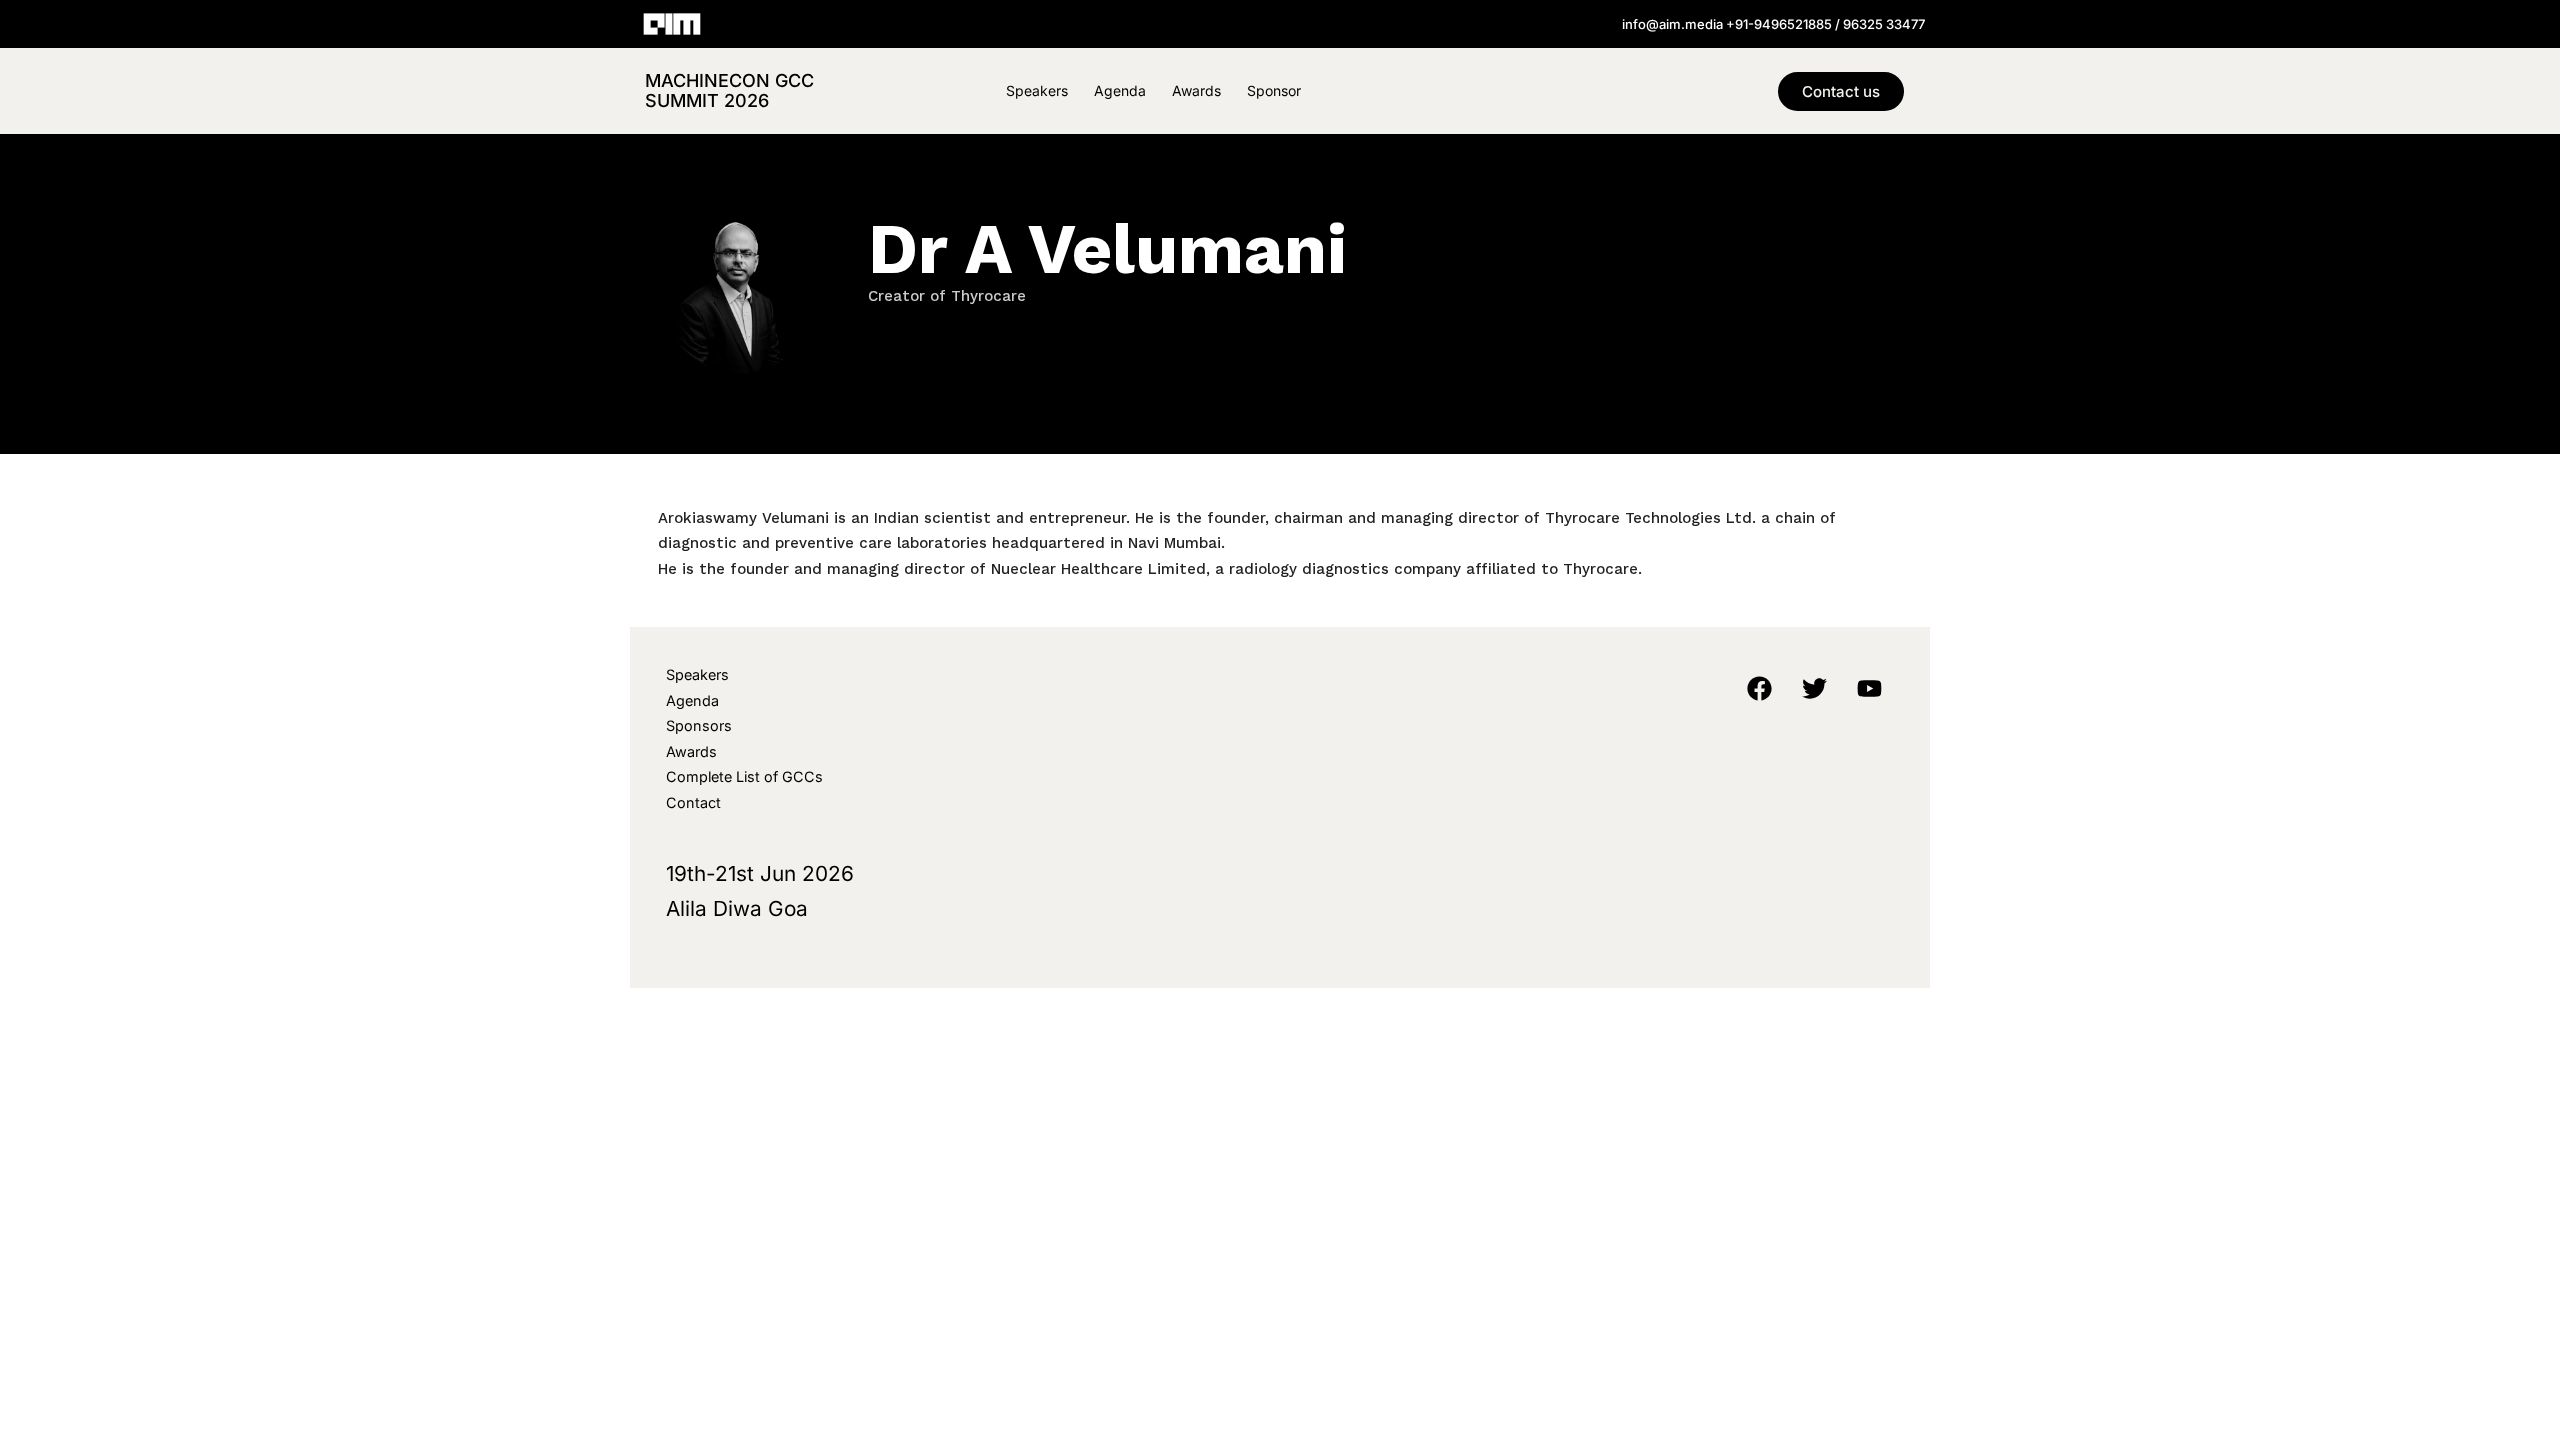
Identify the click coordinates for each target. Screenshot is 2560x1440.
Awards (1196, 90)
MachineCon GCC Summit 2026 (729, 90)
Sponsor (1274, 90)
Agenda (1120, 90)
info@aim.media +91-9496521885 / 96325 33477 (1773, 24)
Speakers (1037, 90)
